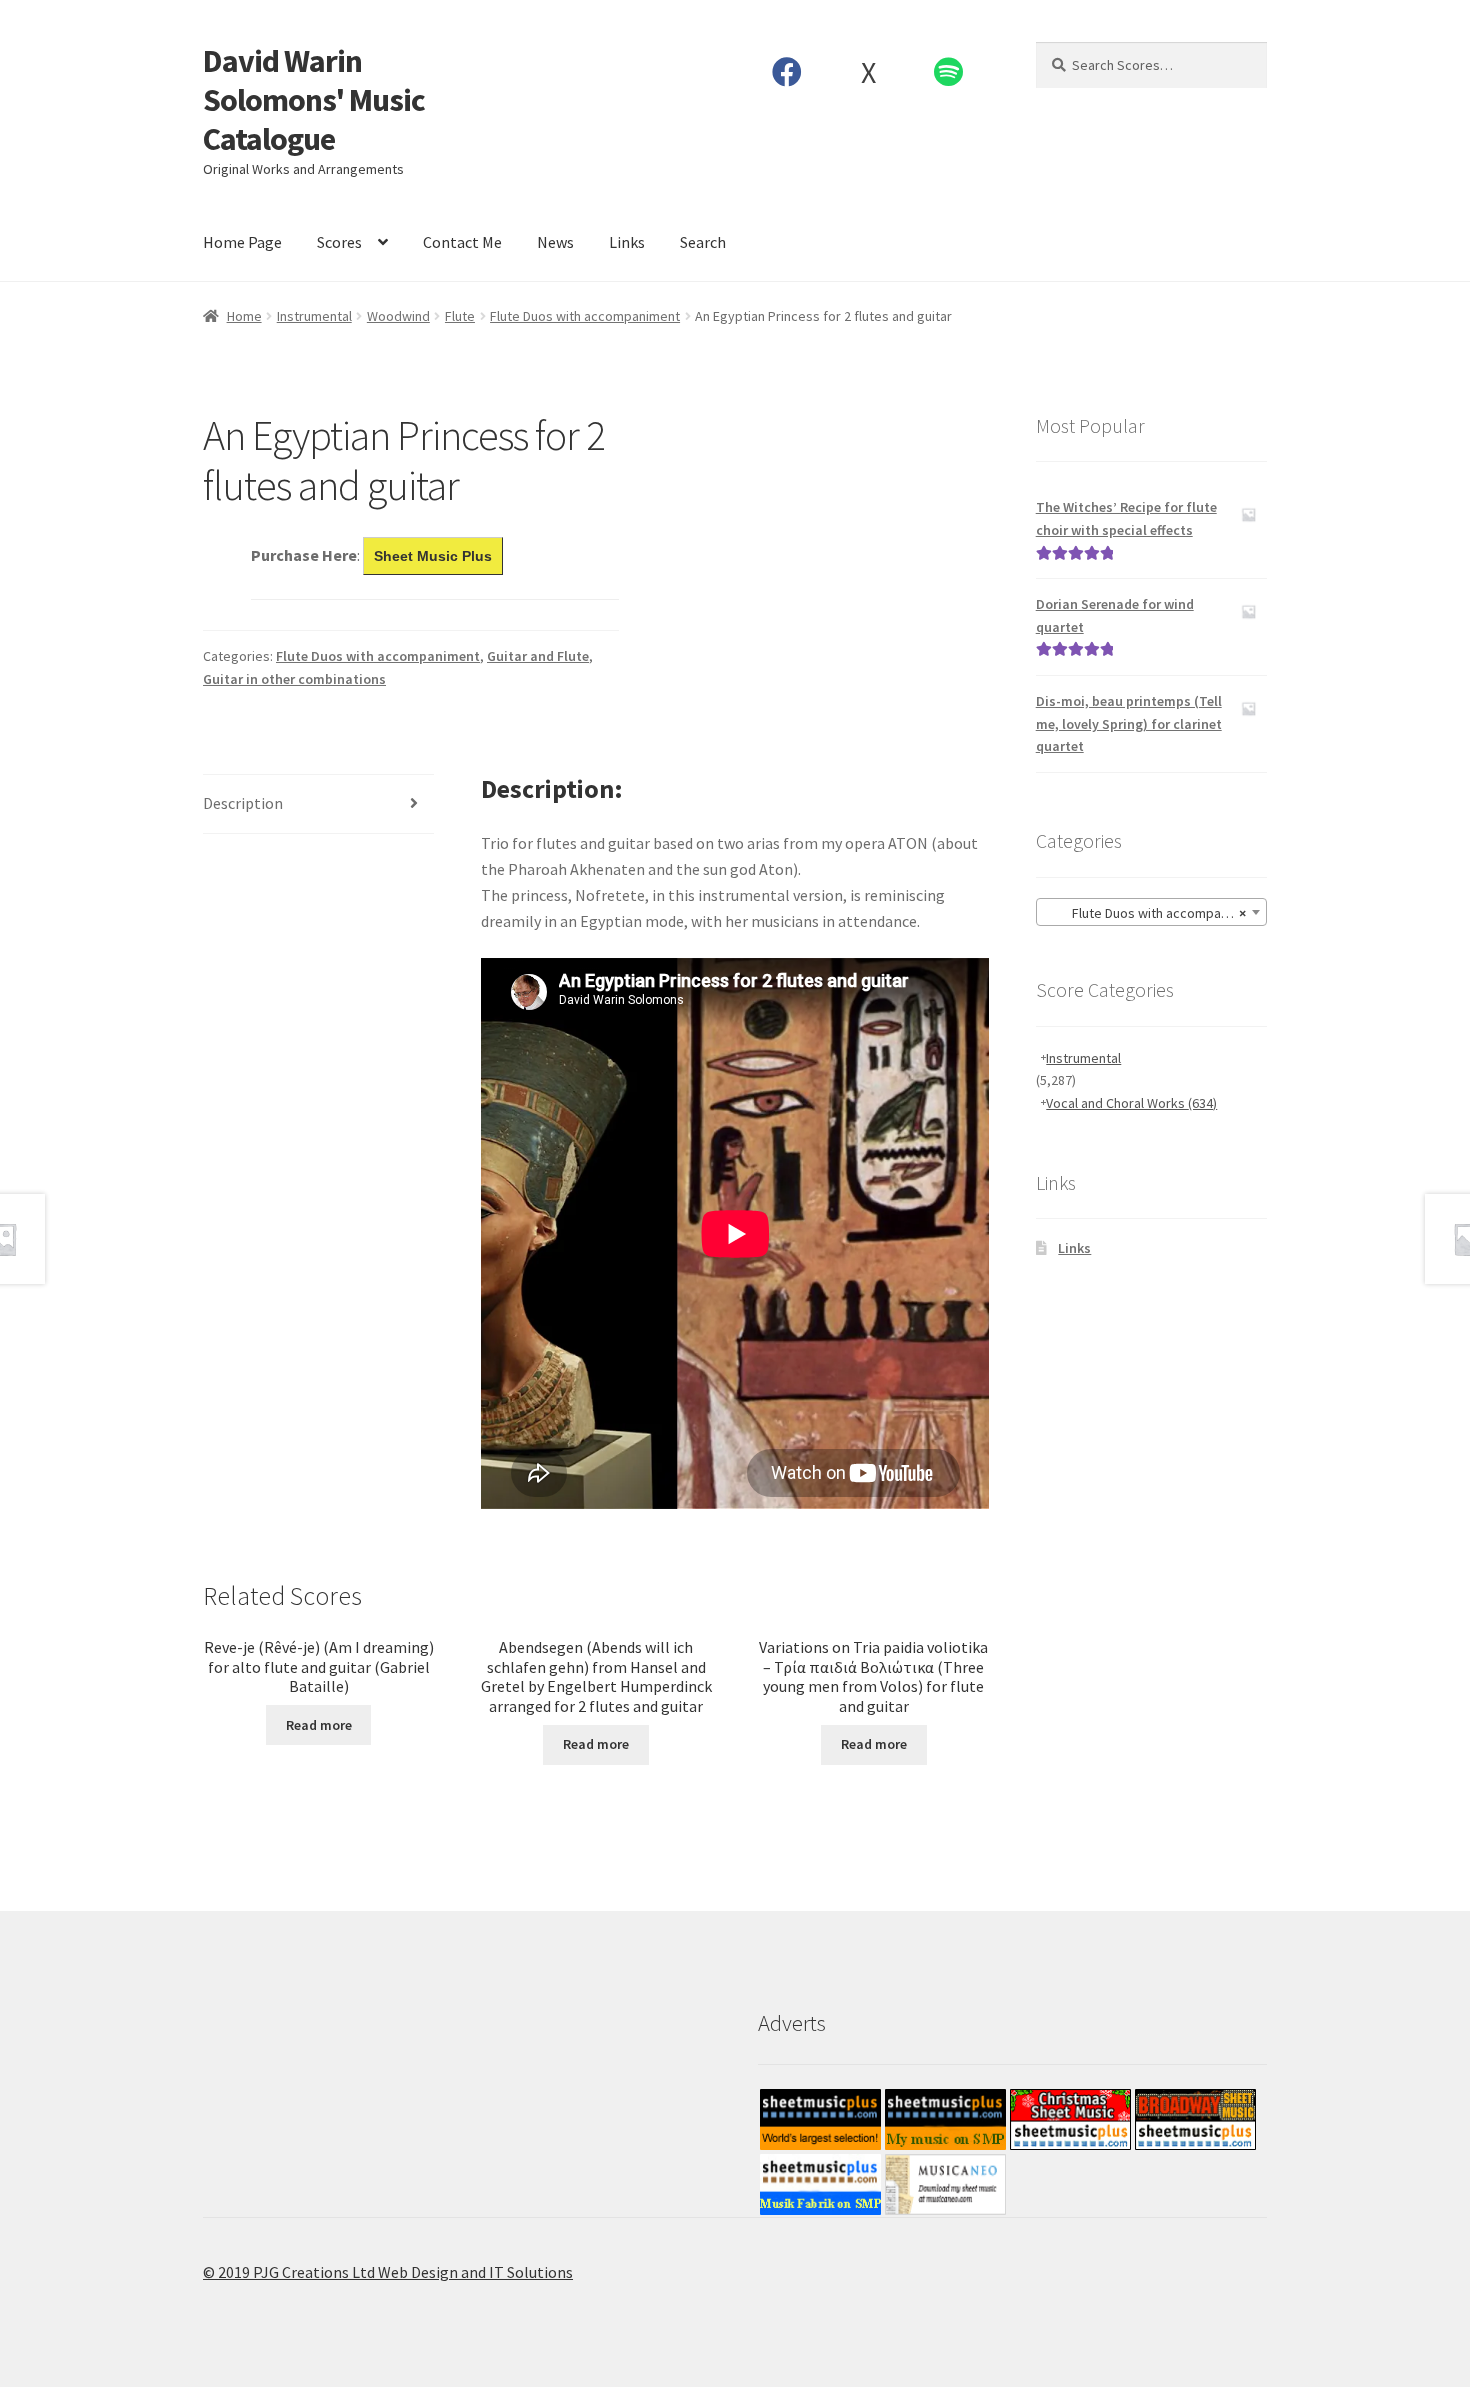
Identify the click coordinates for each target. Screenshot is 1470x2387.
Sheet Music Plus (433, 556)
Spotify (949, 72)
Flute (460, 316)
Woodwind (398, 316)
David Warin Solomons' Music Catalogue (314, 100)
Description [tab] (243, 803)
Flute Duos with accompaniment (585, 316)
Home (244, 316)
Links (627, 242)
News (555, 242)
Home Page (242, 242)
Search (703, 242)
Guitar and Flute (538, 656)
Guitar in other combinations (294, 679)
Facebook (787, 72)
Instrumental (314, 316)
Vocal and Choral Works (1131, 1103)
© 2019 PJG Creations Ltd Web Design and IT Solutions (388, 2272)
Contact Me (462, 242)
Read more (319, 1725)
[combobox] (1151, 912)
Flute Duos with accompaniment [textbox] (1153, 913)
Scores (339, 242)
